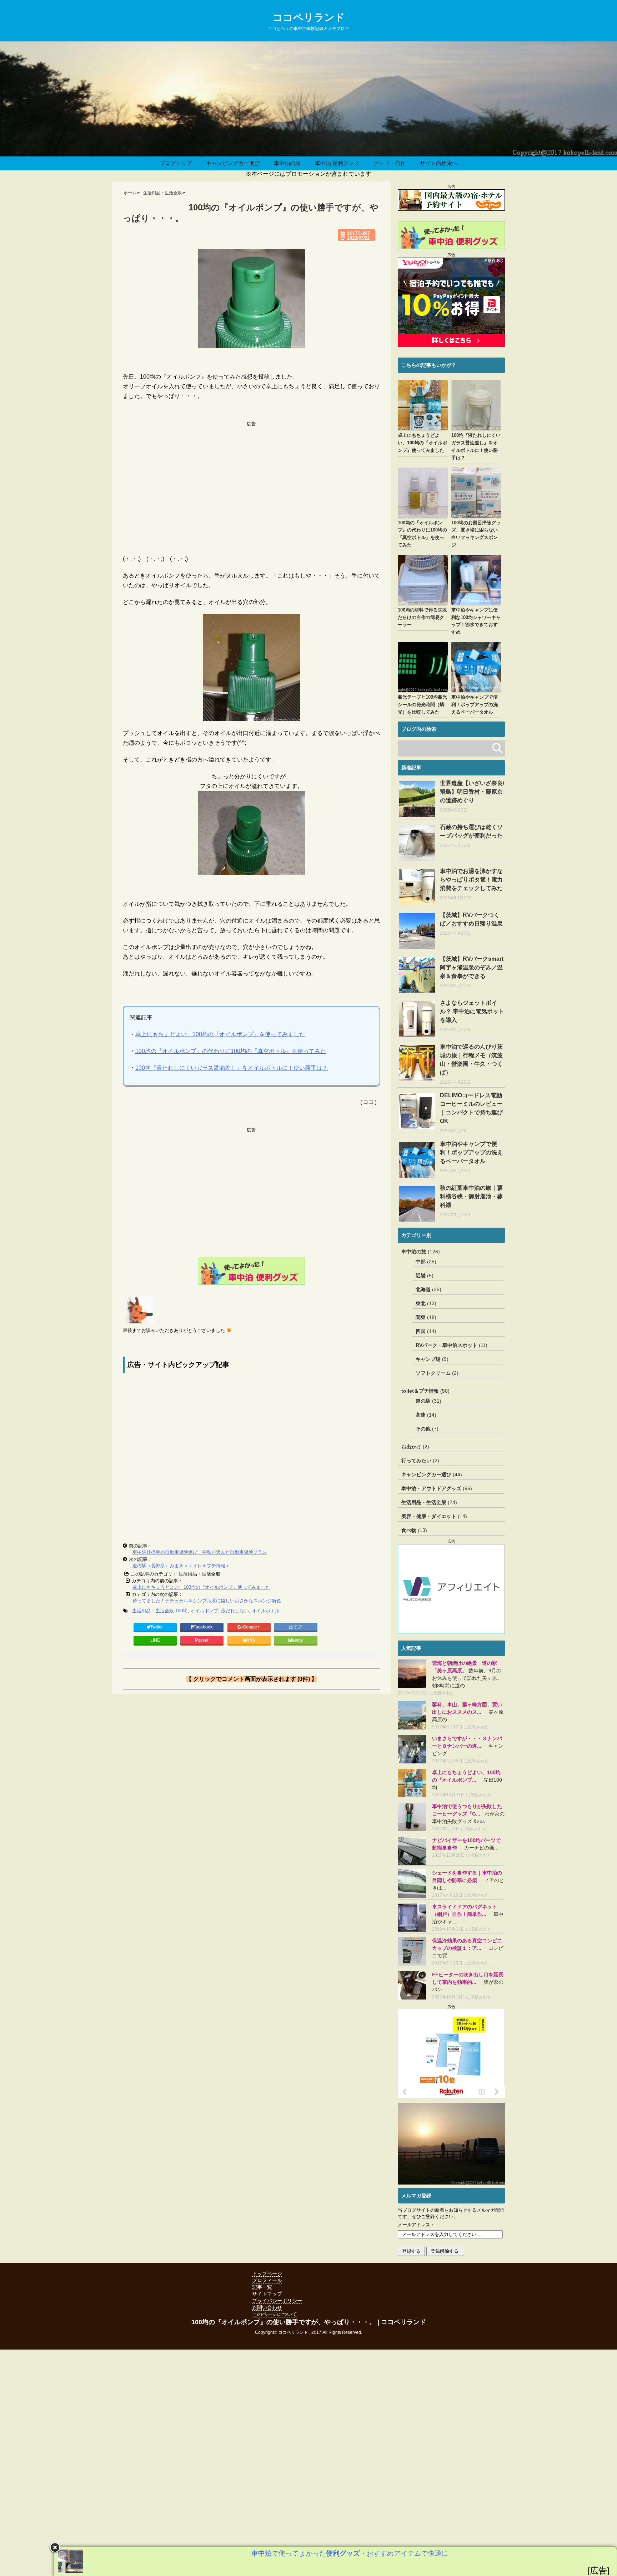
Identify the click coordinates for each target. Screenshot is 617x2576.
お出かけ (411, 1447)
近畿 (421, 1275)
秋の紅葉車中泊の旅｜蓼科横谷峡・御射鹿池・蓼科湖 (471, 1196)
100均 (181, 1611)
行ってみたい (416, 1461)
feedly (297, 1640)
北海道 (423, 1289)
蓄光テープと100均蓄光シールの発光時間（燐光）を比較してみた (422, 705)
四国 (421, 1331)
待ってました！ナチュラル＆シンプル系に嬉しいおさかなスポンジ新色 (207, 1601)
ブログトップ (176, 163)
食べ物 (409, 1530)
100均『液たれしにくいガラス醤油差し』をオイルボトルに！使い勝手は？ (232, 1068)
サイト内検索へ (439, 163)
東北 (421, 1303)
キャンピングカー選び (233, 163)
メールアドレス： (416, 2225)
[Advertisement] (251, 477)
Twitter (157, 1627)
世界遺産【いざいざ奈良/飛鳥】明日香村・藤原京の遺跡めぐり (472, 792)
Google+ (252, 1627)
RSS (250, 1640)
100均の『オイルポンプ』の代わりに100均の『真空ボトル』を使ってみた (231, 1051)
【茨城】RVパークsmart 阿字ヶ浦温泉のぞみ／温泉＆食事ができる (472, 967)
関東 (421, 1317)
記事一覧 (262, 2287)
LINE (155, 1640)
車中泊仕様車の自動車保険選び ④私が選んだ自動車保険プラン (200, 1552)
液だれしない (235, 1611)
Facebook (203, 1627)
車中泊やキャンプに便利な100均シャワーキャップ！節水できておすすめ (476, 621)
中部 (421, 1262)
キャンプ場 (428, 1359)
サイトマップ (267, 2294)
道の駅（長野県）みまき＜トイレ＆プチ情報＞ (181, 1566)
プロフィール (267, 2280)
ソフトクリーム (433, 1373)
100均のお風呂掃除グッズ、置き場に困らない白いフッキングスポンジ (476, 534)
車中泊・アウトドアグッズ (431, 1488)
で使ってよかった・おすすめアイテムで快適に (350, 2553)
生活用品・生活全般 (153, 1611)
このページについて (275, 2314)
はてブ (296, 1627)
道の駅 (423, 1401)
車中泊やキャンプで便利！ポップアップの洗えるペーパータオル (475, 705)
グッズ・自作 (390, 163)
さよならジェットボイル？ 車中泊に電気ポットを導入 (472, 1011)
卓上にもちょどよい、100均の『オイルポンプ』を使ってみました (220, 1034)
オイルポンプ (204, 1611)
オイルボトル (266, 1611)
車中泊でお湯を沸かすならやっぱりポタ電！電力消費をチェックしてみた (471, 880)
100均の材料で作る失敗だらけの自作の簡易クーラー (422, 617)
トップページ (267, 2273)
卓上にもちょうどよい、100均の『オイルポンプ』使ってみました (201, 1587)
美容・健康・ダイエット (429, 1516)
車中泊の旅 (287, 163)
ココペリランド (309, 17)
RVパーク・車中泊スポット (447, 1345)
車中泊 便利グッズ (337, 163)
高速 (421, 1415)
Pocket (202, 1640)
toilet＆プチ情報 (420, 1391)
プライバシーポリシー (277, 2301)
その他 (423, 1429)
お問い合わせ (267, 2307)
